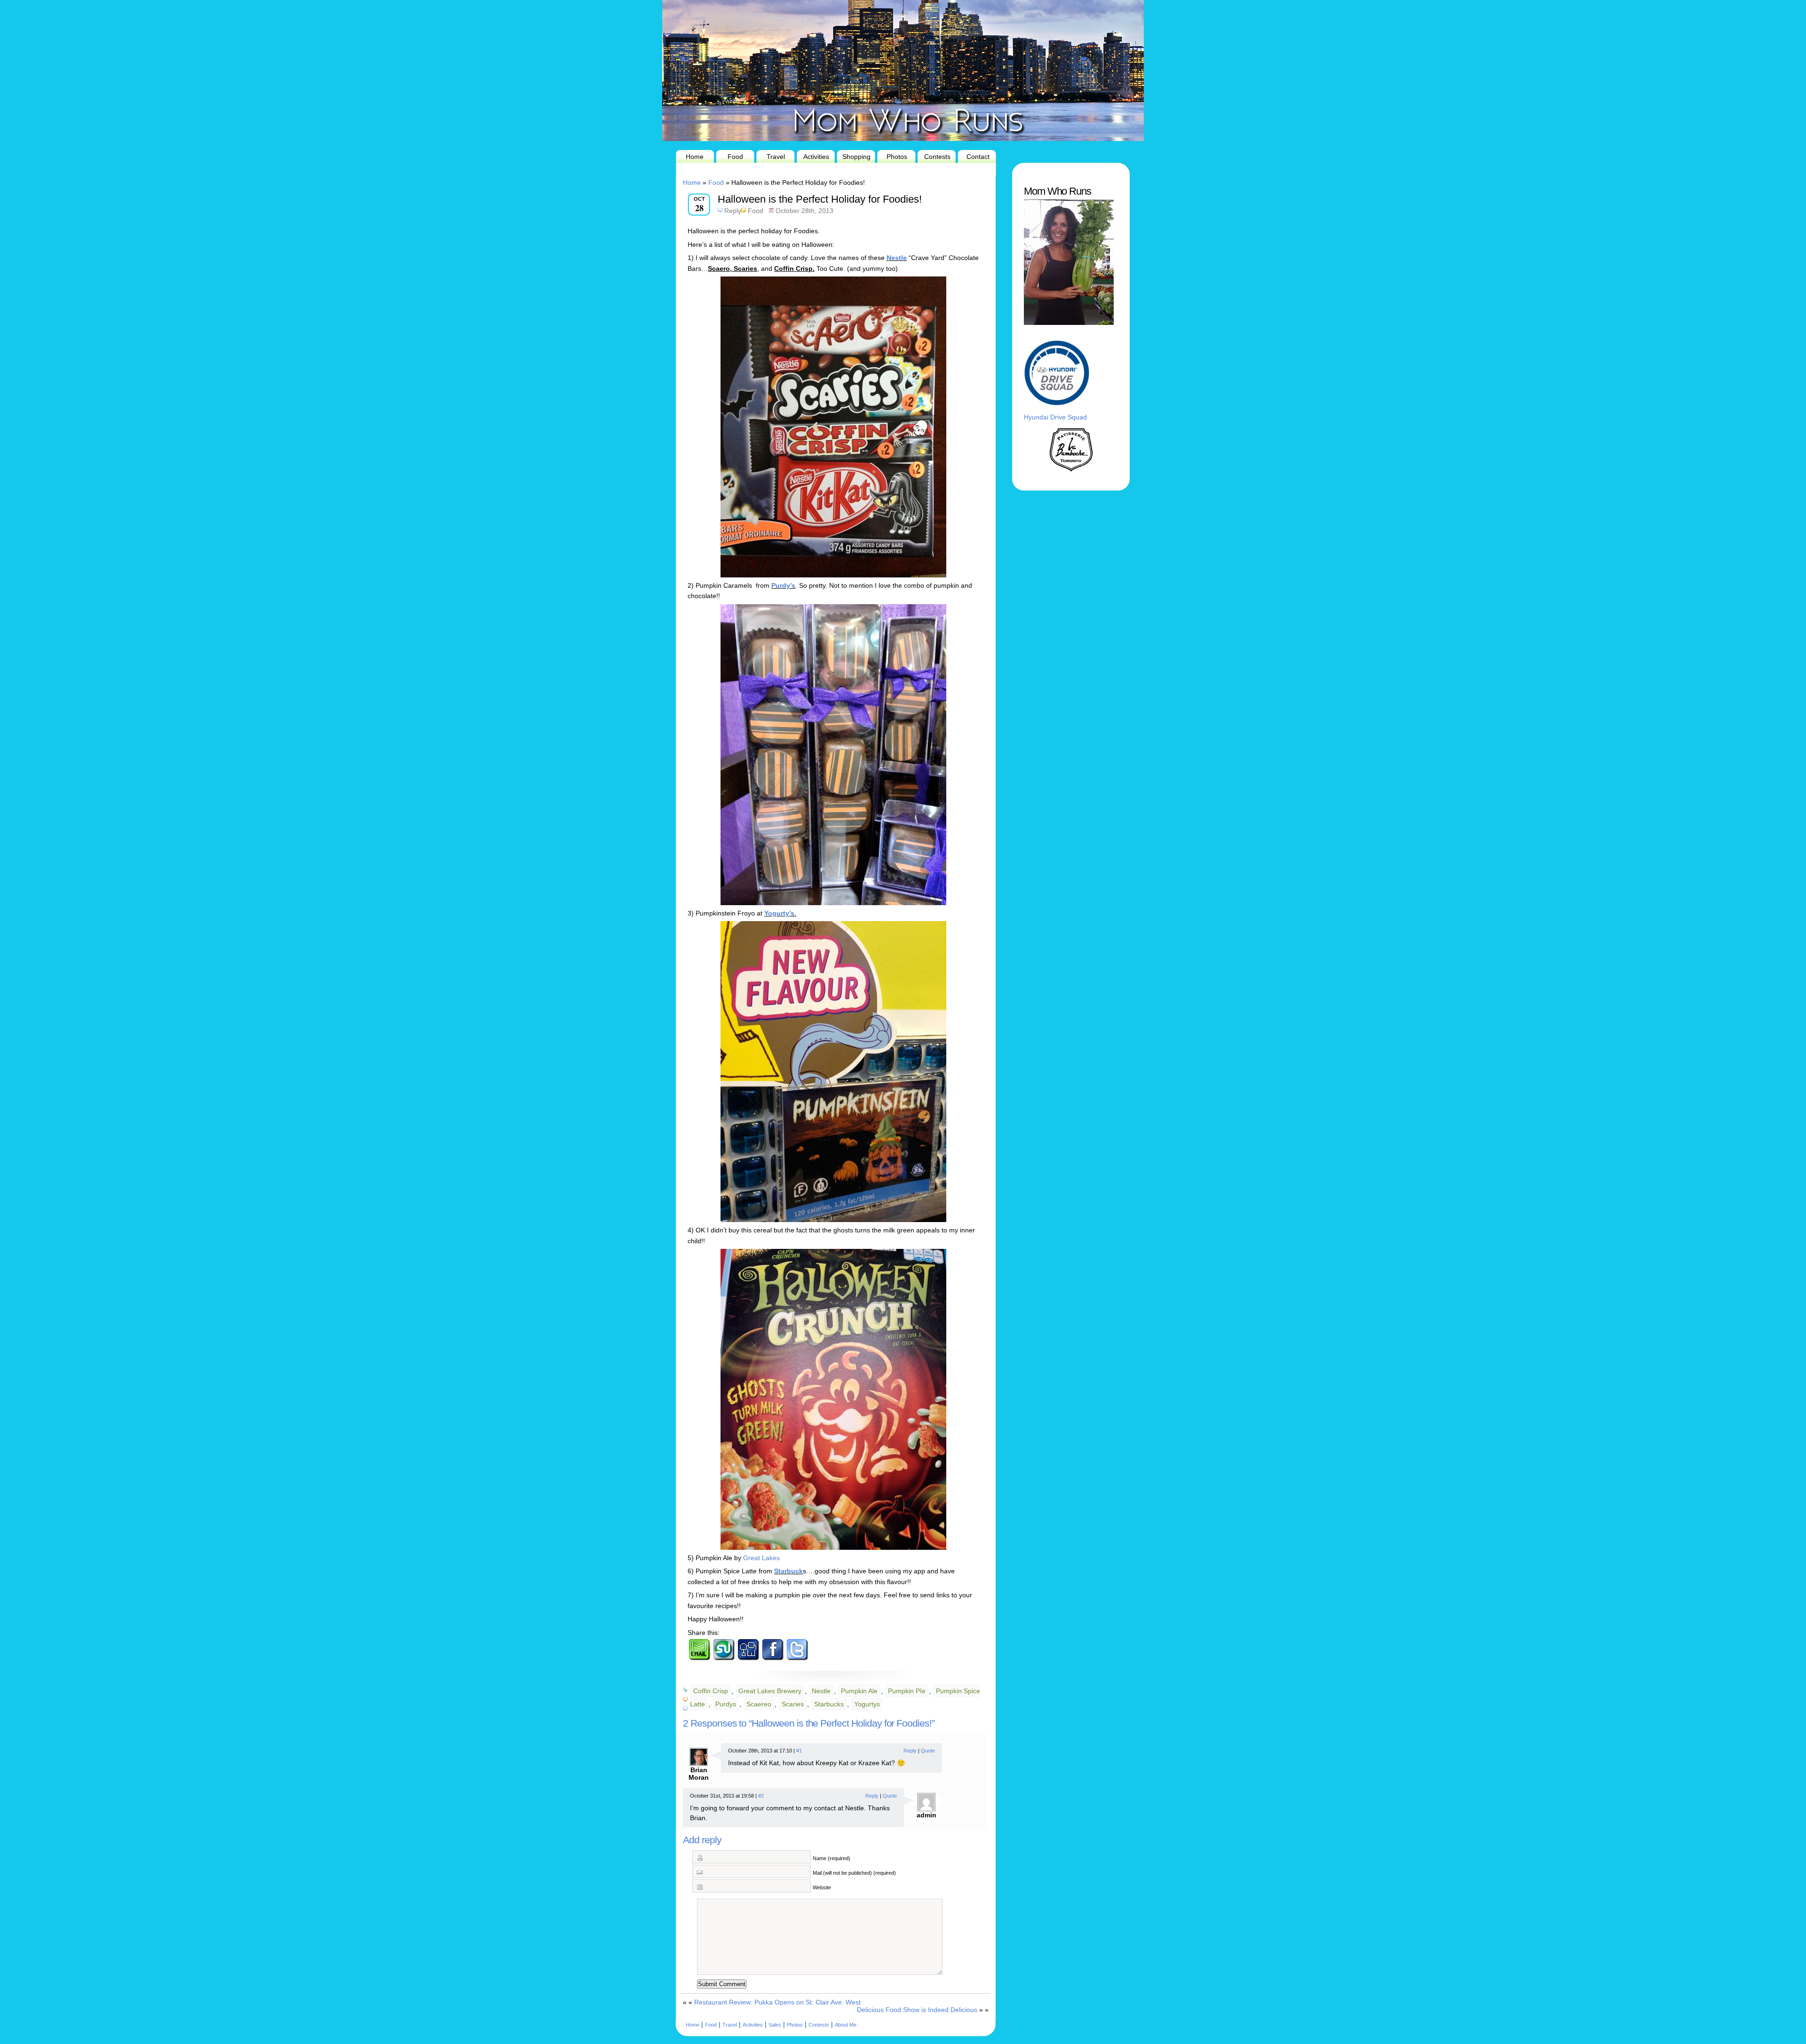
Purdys (726, 1704)
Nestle (897, 258)
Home (695, 157)
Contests (937, 157)
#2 (761, 1796)
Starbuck (788, 1571)
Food (735, 157)
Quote (928, 1751)
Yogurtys (867, 1704)
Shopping (856, 157)
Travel (776, 157)
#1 (799, 1751)
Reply (733, 211)
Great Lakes (761, 1558)
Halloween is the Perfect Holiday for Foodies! (820, 199)
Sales (775, 2025)
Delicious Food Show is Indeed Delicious (917, 2010)
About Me (846, 2025)
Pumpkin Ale (859, 1691)
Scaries (793, 1704)
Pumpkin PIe (907, 1691)
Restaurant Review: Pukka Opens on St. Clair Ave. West (777, 2002)
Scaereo (759, 1704)
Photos (897, 157)
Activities (816, 157)
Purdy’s (783, 585)
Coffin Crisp (711, 1691)
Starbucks (829, 1704)
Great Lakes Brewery (770, 1691)
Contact (978, 157)
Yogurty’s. (780, 913)
